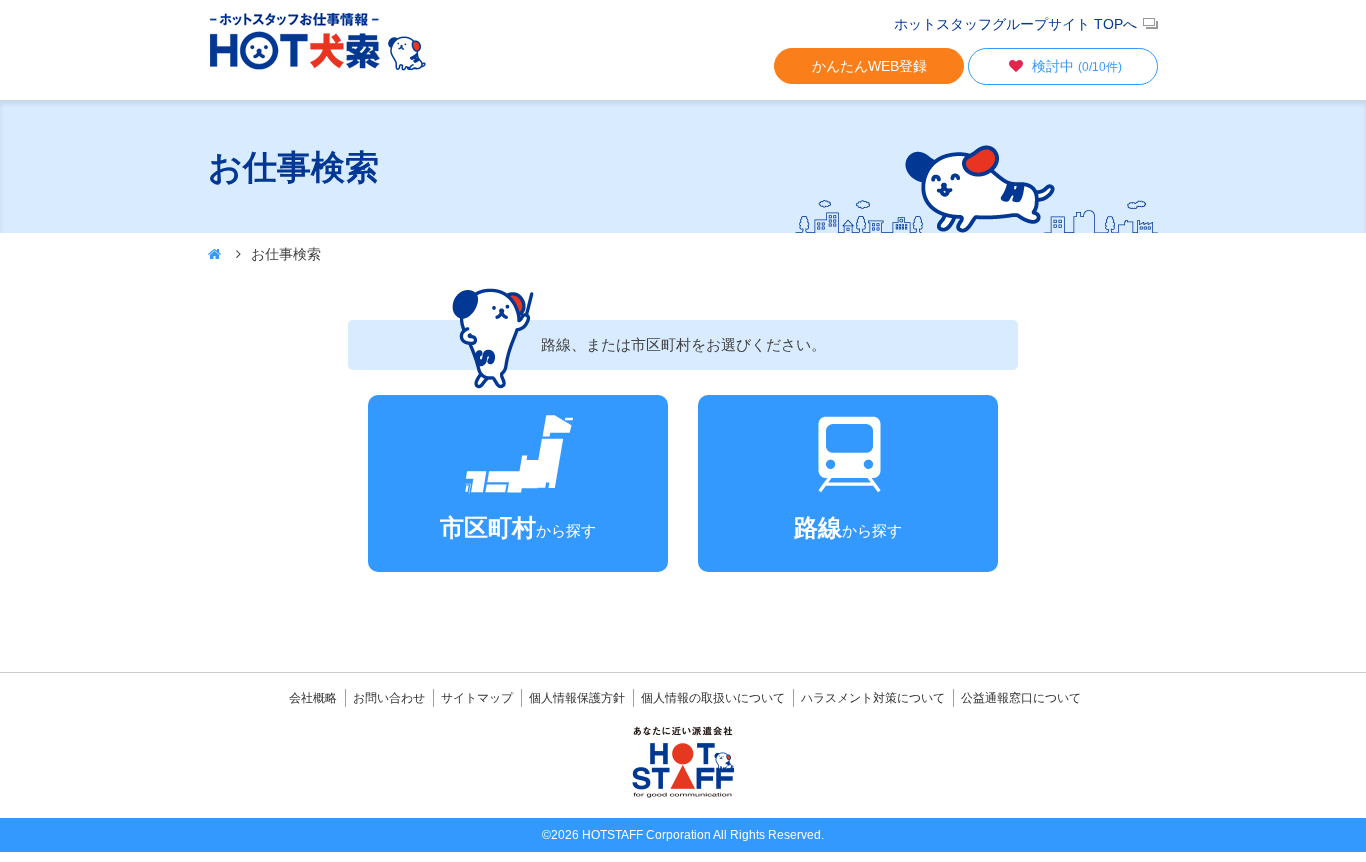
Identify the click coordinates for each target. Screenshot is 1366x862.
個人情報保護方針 (577, 698)
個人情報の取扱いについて (713, 698)
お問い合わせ (389, 698)
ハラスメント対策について (873, 698)
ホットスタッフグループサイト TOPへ (1015, 24)
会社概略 (313, 698)
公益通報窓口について (1021, 698)
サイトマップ (477, 698)
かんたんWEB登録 (869, 66)
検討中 (1077, 66)
